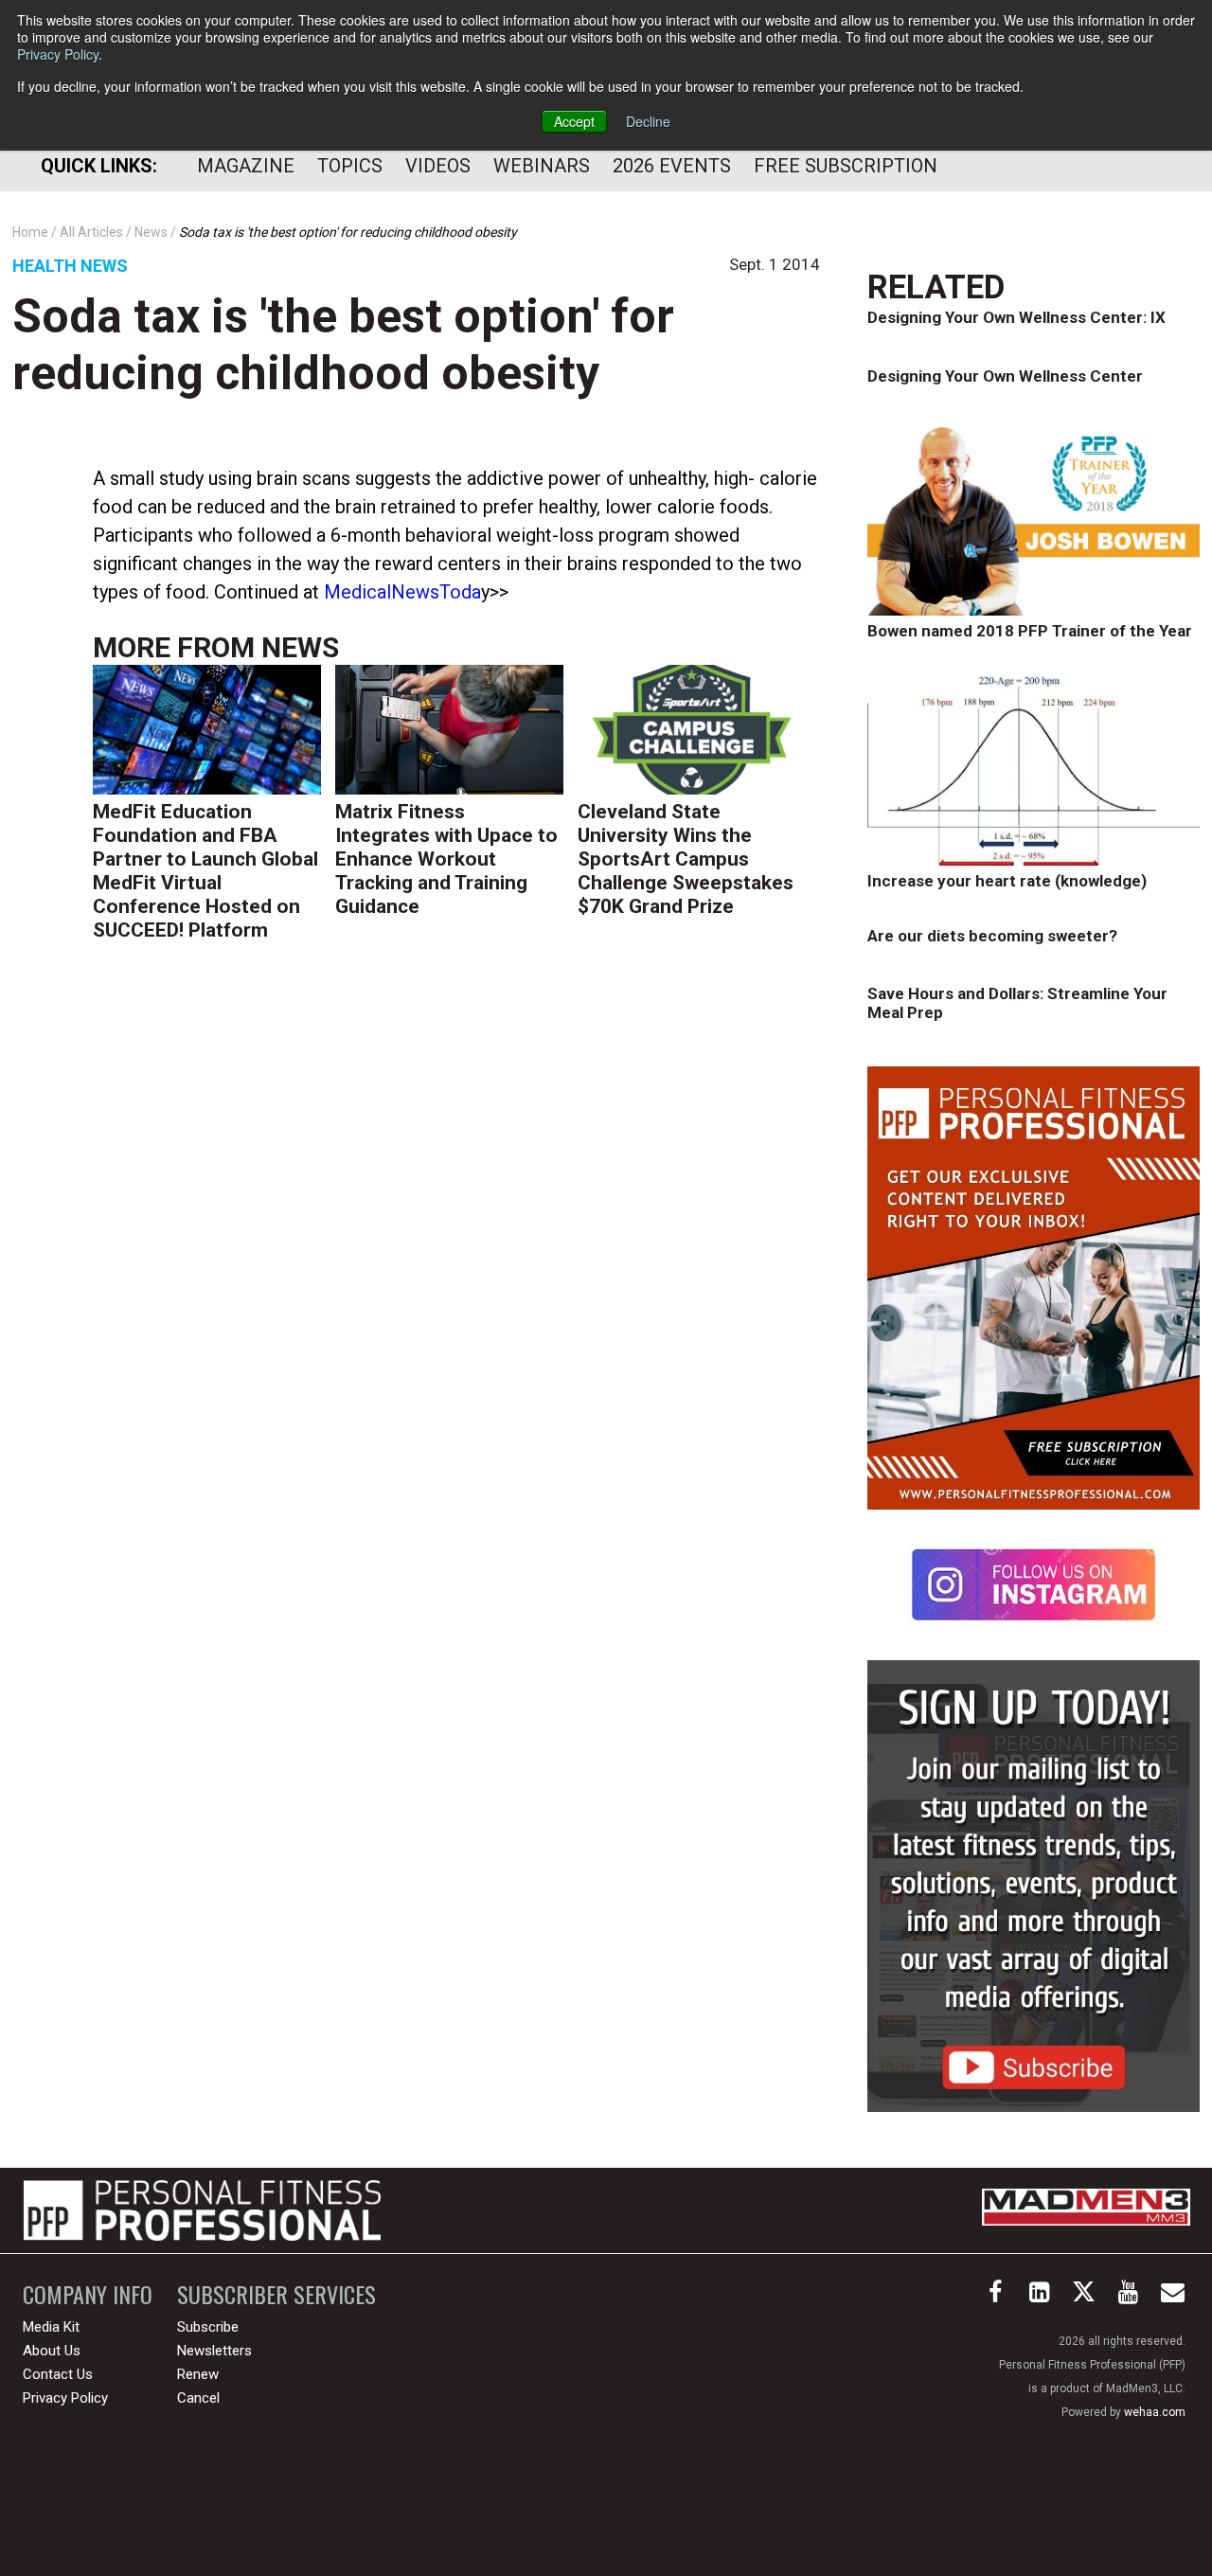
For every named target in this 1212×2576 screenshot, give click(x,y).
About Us (52, 2351)
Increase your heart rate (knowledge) (1007, 881)
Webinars (542, 166)
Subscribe (208, 2327)
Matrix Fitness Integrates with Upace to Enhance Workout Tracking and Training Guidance (446, 859)
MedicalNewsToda (402, 592)
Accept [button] (574, 121)
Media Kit (51, 2327)
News (300, 647)
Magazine (246, 166)
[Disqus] (456, 1248)
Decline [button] (648, 121)
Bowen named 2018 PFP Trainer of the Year (1030, 631)
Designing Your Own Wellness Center (1005, 376)
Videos (438, 166)
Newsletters (214, 2351)
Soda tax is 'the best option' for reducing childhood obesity (343, 345)
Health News (70, 266)
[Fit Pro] (202, 2210)
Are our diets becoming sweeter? (992, 936)
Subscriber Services (276, 2294)
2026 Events (672, 166)
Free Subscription (846, 166)
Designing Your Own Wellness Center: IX (1016, 317)
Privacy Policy (58, 54)
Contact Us (58, 2374)
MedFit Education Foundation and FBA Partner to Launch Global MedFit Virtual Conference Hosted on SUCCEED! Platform (205, 871)
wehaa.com (1155, 2412)
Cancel (198, 2398)
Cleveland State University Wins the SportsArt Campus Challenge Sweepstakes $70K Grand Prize (686, 859)
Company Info (88, 2294)
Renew (198, 2374)
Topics (350, 166)
